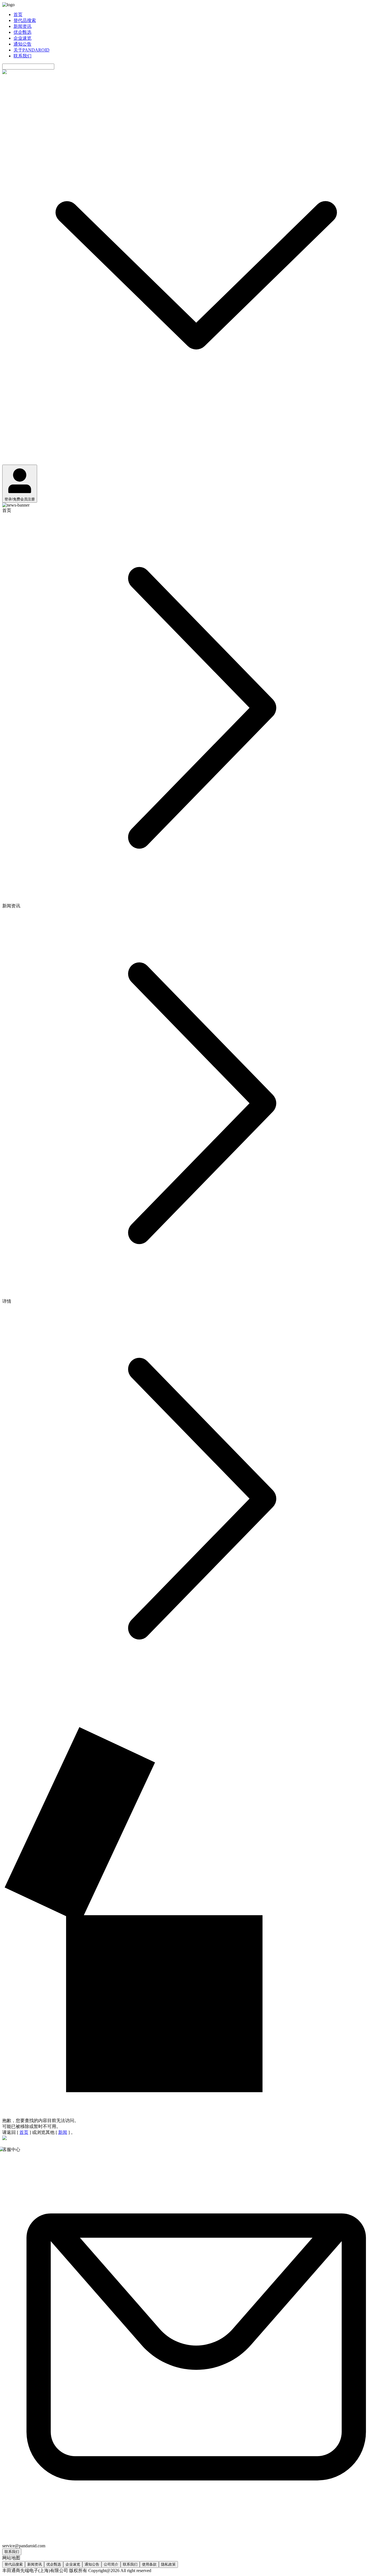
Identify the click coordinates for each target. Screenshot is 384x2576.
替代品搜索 (25, 20)
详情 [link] (7, 1301)
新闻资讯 (22, 26)
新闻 (63, 2132)
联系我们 (22, 56)
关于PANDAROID (31, 50)
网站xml (160, 2571)
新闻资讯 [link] (11, 906)
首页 (18, 14)
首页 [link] (7, 510)
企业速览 (22, 38)
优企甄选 (22, 32)
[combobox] (28, 67)
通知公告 (22, 44)
